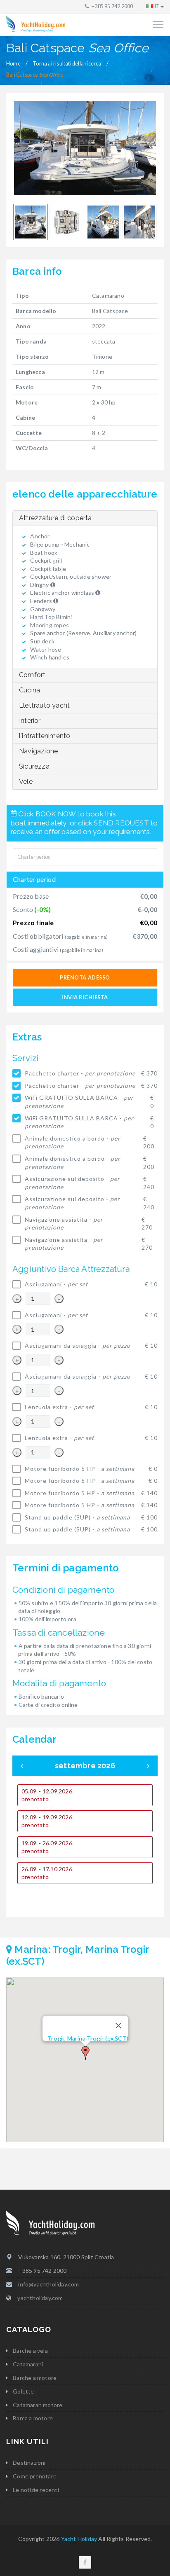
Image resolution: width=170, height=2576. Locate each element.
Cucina (30, 690)
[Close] (118, 2026)
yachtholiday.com (40, 2298)
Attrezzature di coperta (55, 518)
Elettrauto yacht (44, 705)
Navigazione (38, 751)
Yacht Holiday (79, 2539)
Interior (30, 721)
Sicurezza (34, 766)
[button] (85, 2053)
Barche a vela (30, 2350)
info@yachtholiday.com (48, 2284)
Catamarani (28, 2364)
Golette (23, 2391)
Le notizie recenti (36, 2490)
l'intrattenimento (45, 736)
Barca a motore (33, 2418)
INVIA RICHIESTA (85, 997)
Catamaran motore (38, 2405)
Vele (26, 782)
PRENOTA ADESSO (85, 978)
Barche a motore (35, 2378)
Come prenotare (35, 2476)
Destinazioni (29, 2463)
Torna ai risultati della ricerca (67, 64)
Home (13, 64)
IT (157, 6)
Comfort (32, 675)
